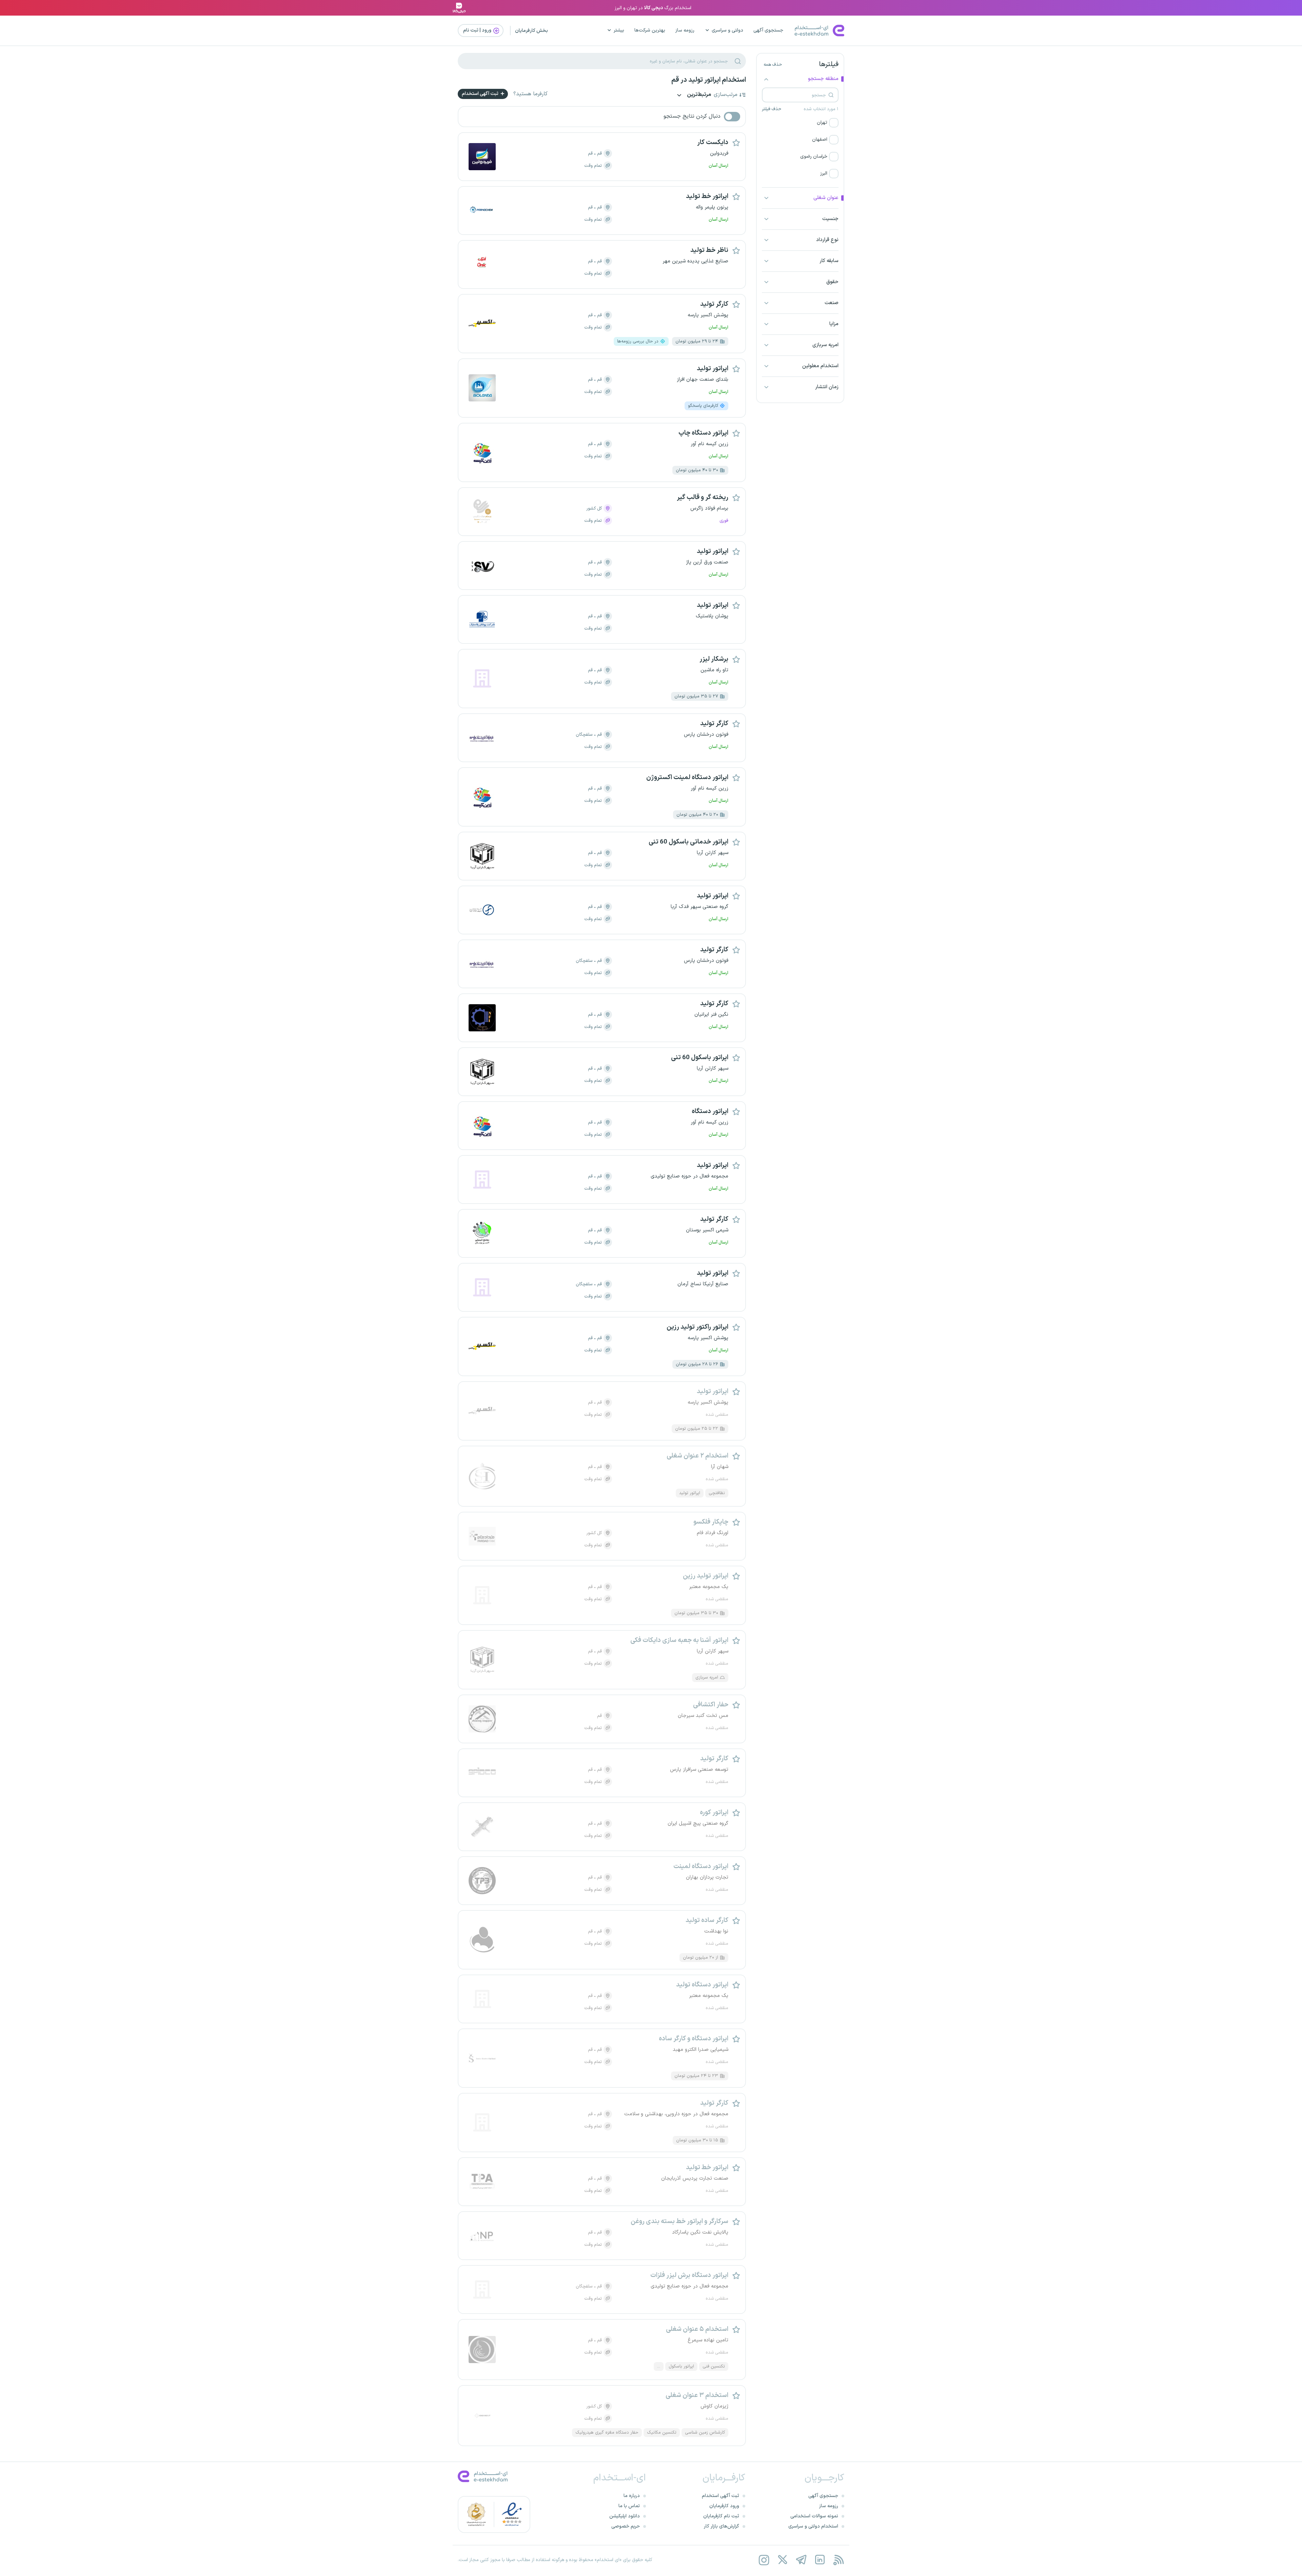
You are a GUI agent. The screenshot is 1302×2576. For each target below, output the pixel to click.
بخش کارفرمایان (531, 31)
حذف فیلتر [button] (772, 109)
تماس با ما (629, 2506)
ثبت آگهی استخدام (481, 94)
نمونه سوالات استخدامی (814, 2516)
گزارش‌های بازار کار (722, 2526)
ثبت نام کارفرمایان (721, 2516)
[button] (800, 123)
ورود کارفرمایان (724, 2506)
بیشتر (619, 30)
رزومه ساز (685, 30)
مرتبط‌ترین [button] (698, 95)
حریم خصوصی (626, 2526)
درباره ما (632, 2496)
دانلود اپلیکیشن (625, 2516)
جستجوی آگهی (768, 30)
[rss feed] (838, 2560)
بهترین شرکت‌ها (650, 30)
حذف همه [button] (773, 65)
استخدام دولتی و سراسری (813, 2526)
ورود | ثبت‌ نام (478, 30)
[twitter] (782, 2560)
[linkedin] (820, 2560)
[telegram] (801, 2560)
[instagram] (764, 2560)
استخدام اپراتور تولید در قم (709, 80)
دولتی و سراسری (727, 30)
